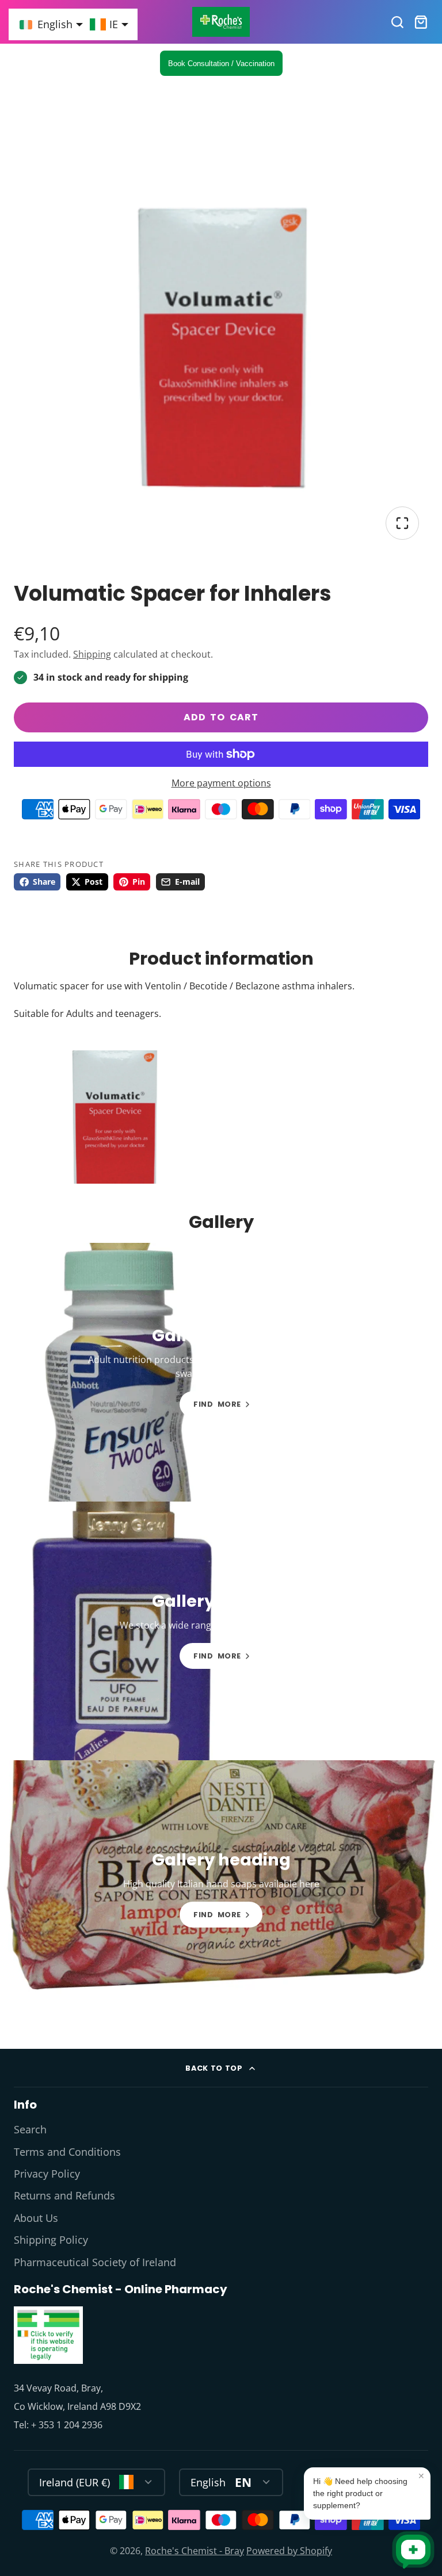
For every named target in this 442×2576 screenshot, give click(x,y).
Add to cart (221, 717)
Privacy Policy (47, 2174)
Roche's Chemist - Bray (195, 2551)
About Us (36, 2218)
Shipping (92, 654)
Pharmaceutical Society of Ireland (95, 2262)
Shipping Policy (51, 2240)
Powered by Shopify (289, 2551)
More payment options (221, 783)
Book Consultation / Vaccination (221, 64)
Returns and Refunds (64, 2195)
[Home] (221, 22)
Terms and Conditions (67, 2152)
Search (30, 2129)
